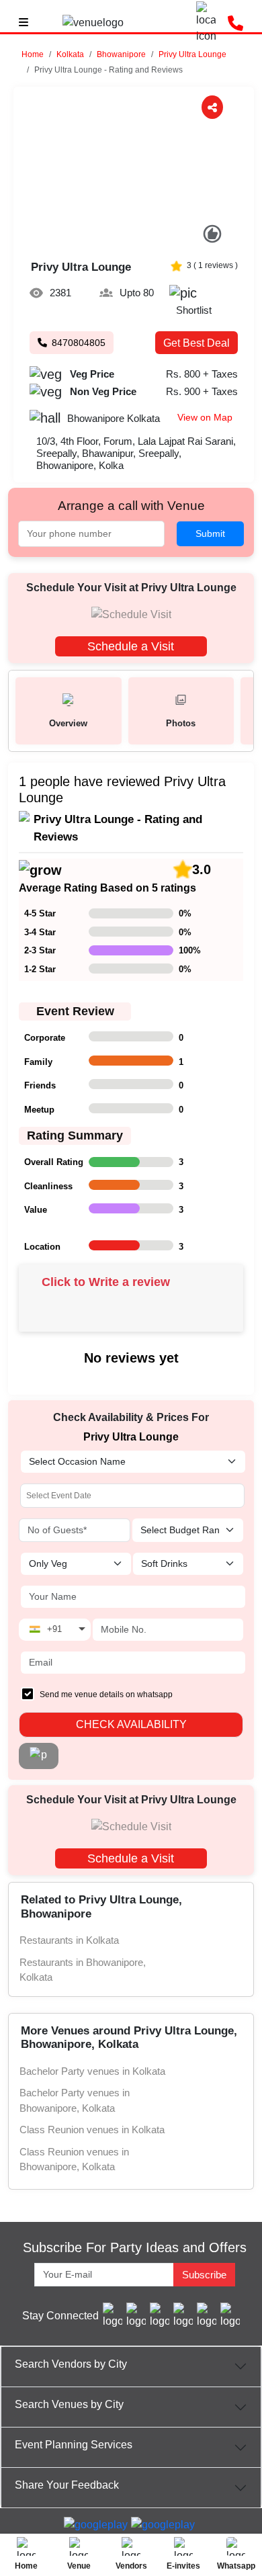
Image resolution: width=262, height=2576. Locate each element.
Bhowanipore (121, 54)
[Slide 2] (127, 238)
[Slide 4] (155, 238)
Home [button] (33, 54)
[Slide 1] (113, 238)
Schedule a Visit (131, 646)
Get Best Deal (196, 343)
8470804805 (79, 343)
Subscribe (204, 2275)
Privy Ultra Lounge (192, 54)
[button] (70, 54)
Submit (210, 533)
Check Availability (131, 1724)
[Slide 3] (141, 238)
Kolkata (70, 54)
